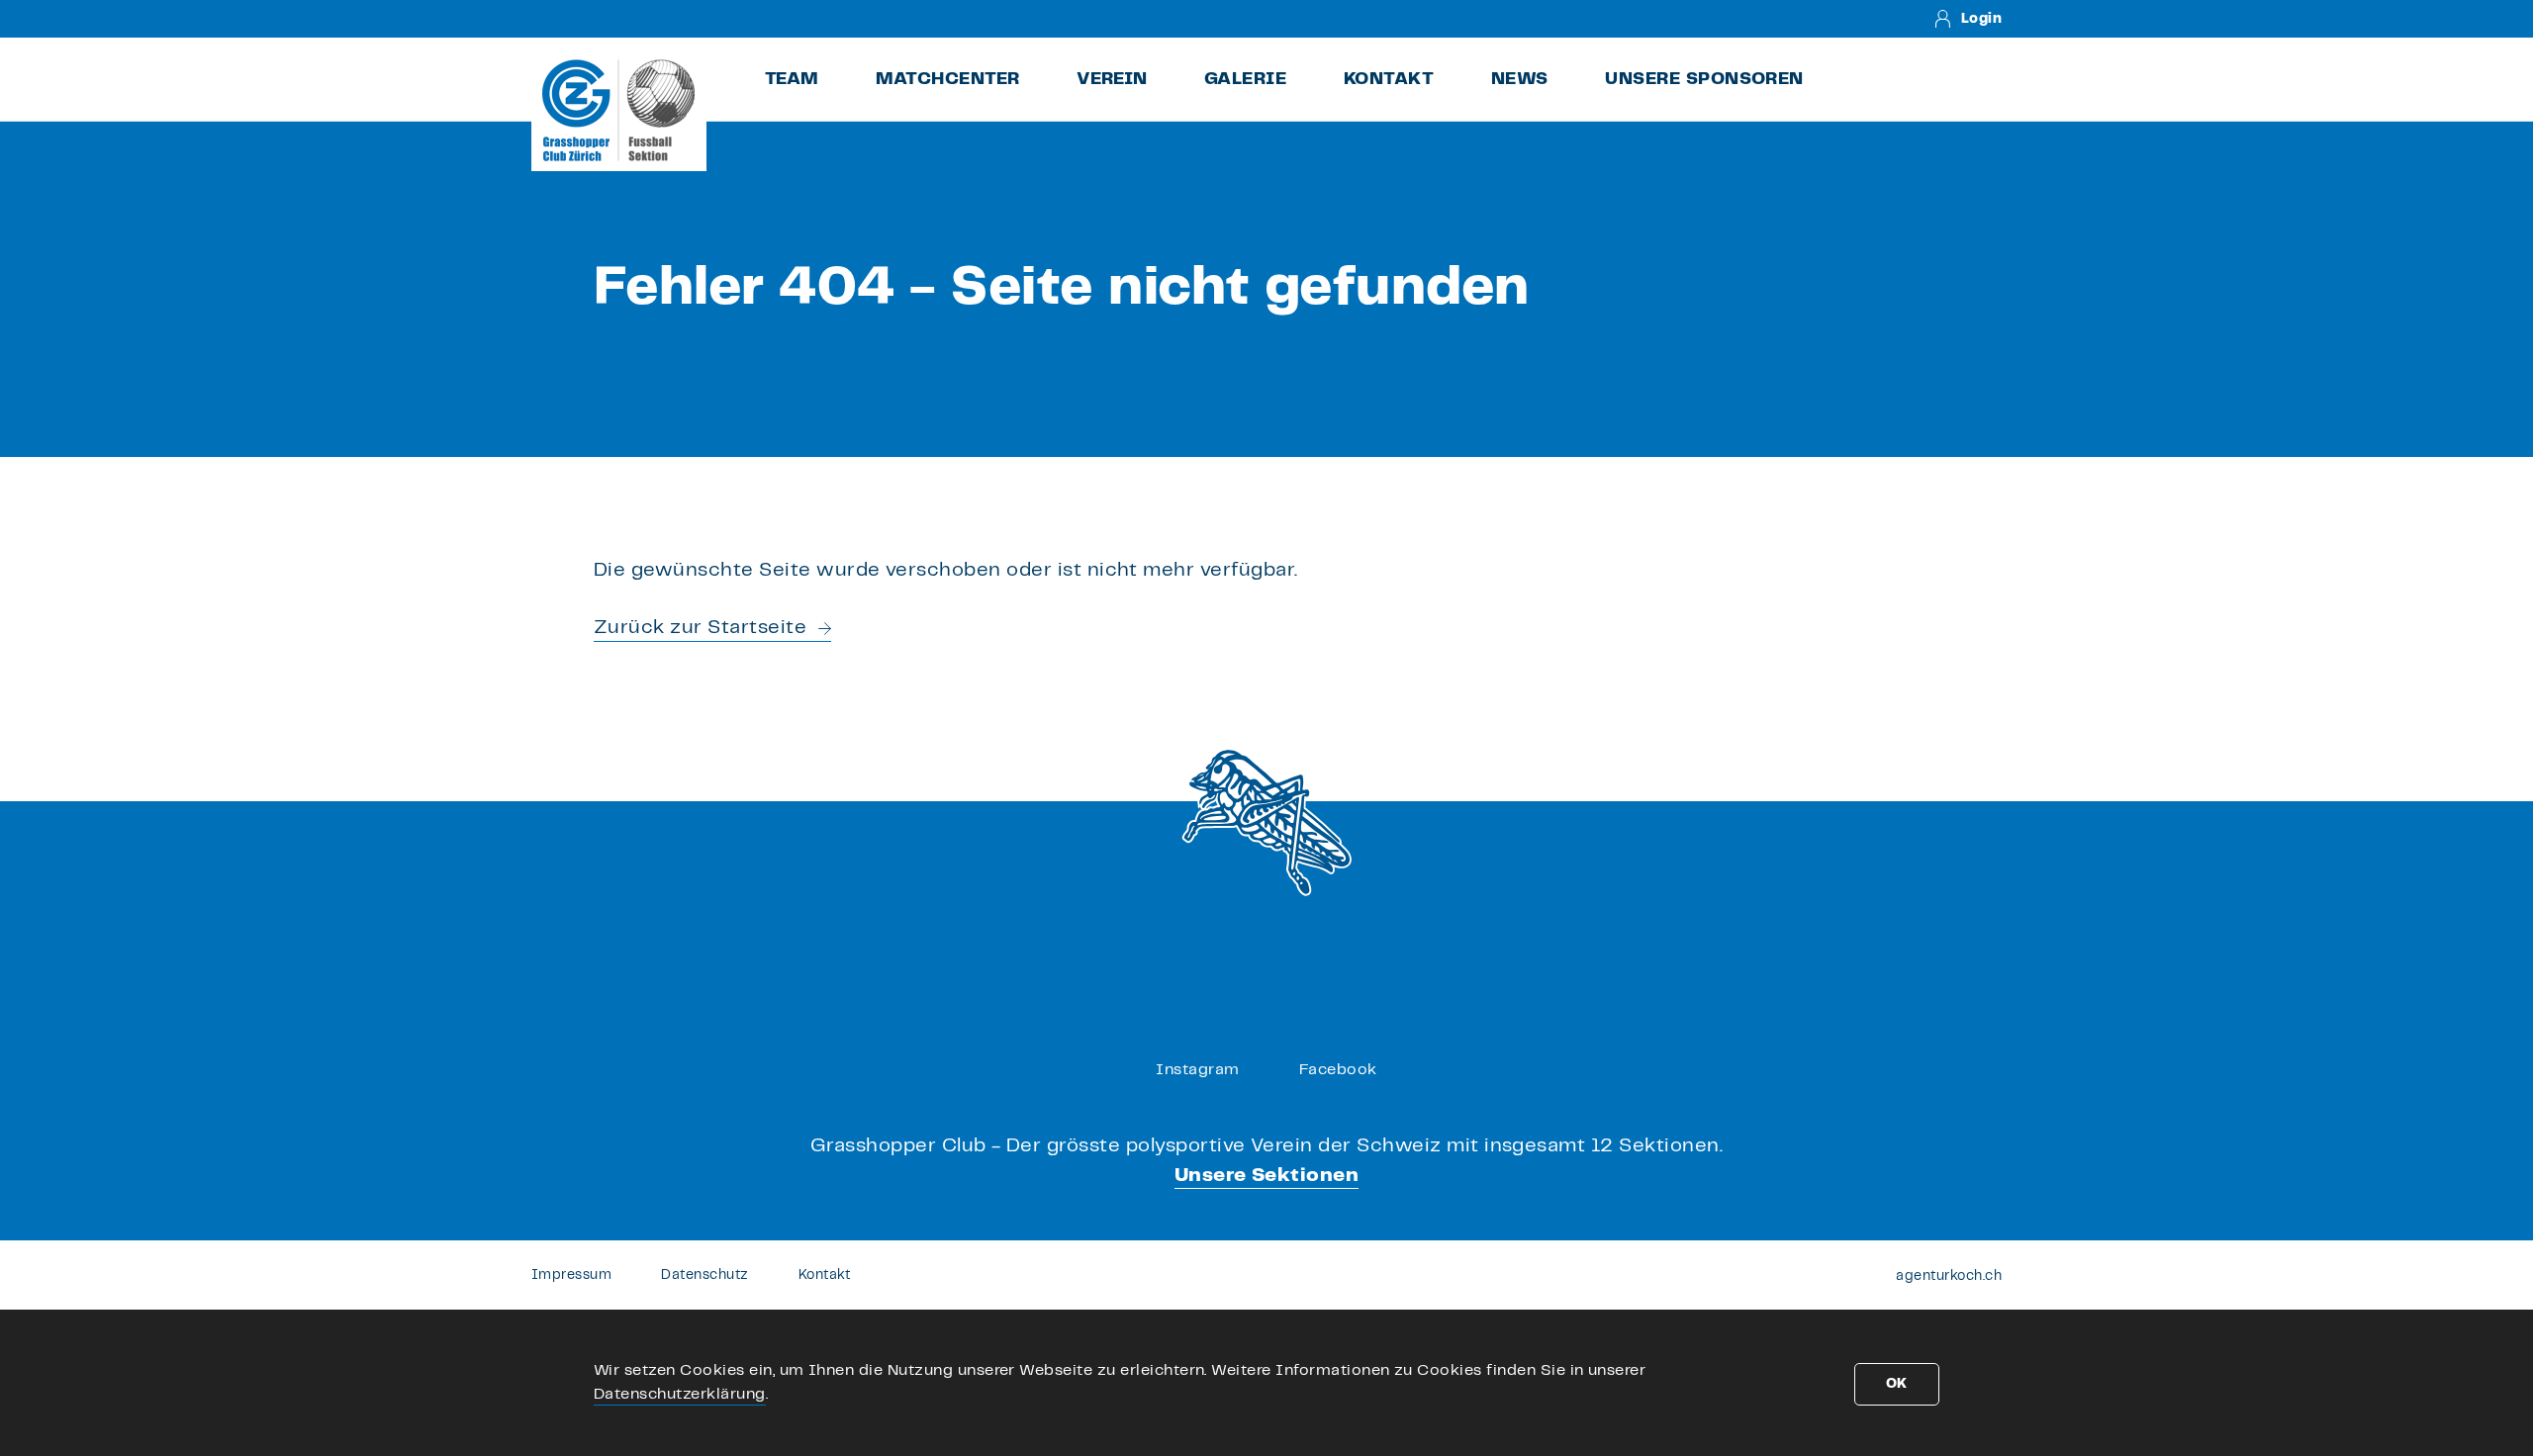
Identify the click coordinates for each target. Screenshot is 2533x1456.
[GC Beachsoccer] (619, 110)
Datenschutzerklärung (680, 1394)
